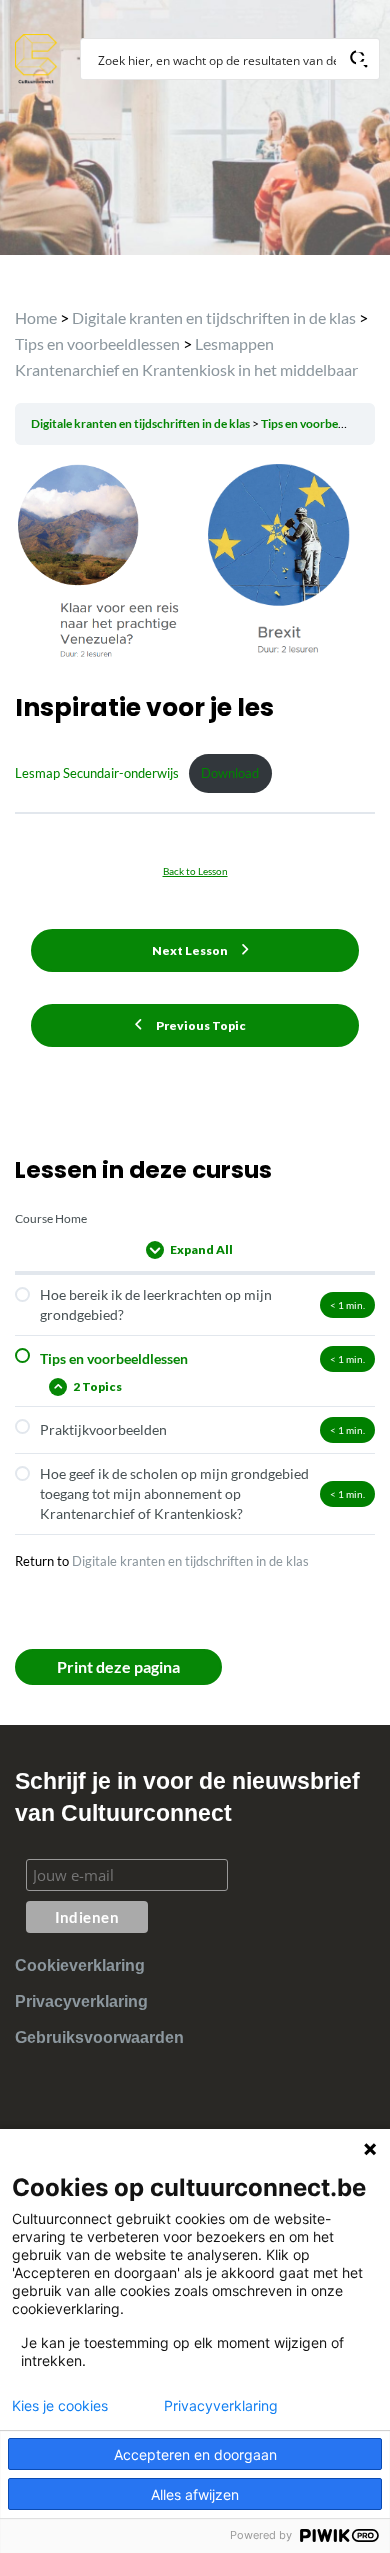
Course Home (51, 1218)
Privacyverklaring (81, 2001)
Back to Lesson (195, 871)
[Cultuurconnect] (36, 56)
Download (230, 773)
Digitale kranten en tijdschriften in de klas (190, 1561)
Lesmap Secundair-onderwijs (97, 773)
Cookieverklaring (80, 1965)
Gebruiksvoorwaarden (99, 2037)
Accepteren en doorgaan (195, 2454)
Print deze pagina (118, 1666)
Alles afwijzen (195, 2494)
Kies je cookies (60, 2406)
